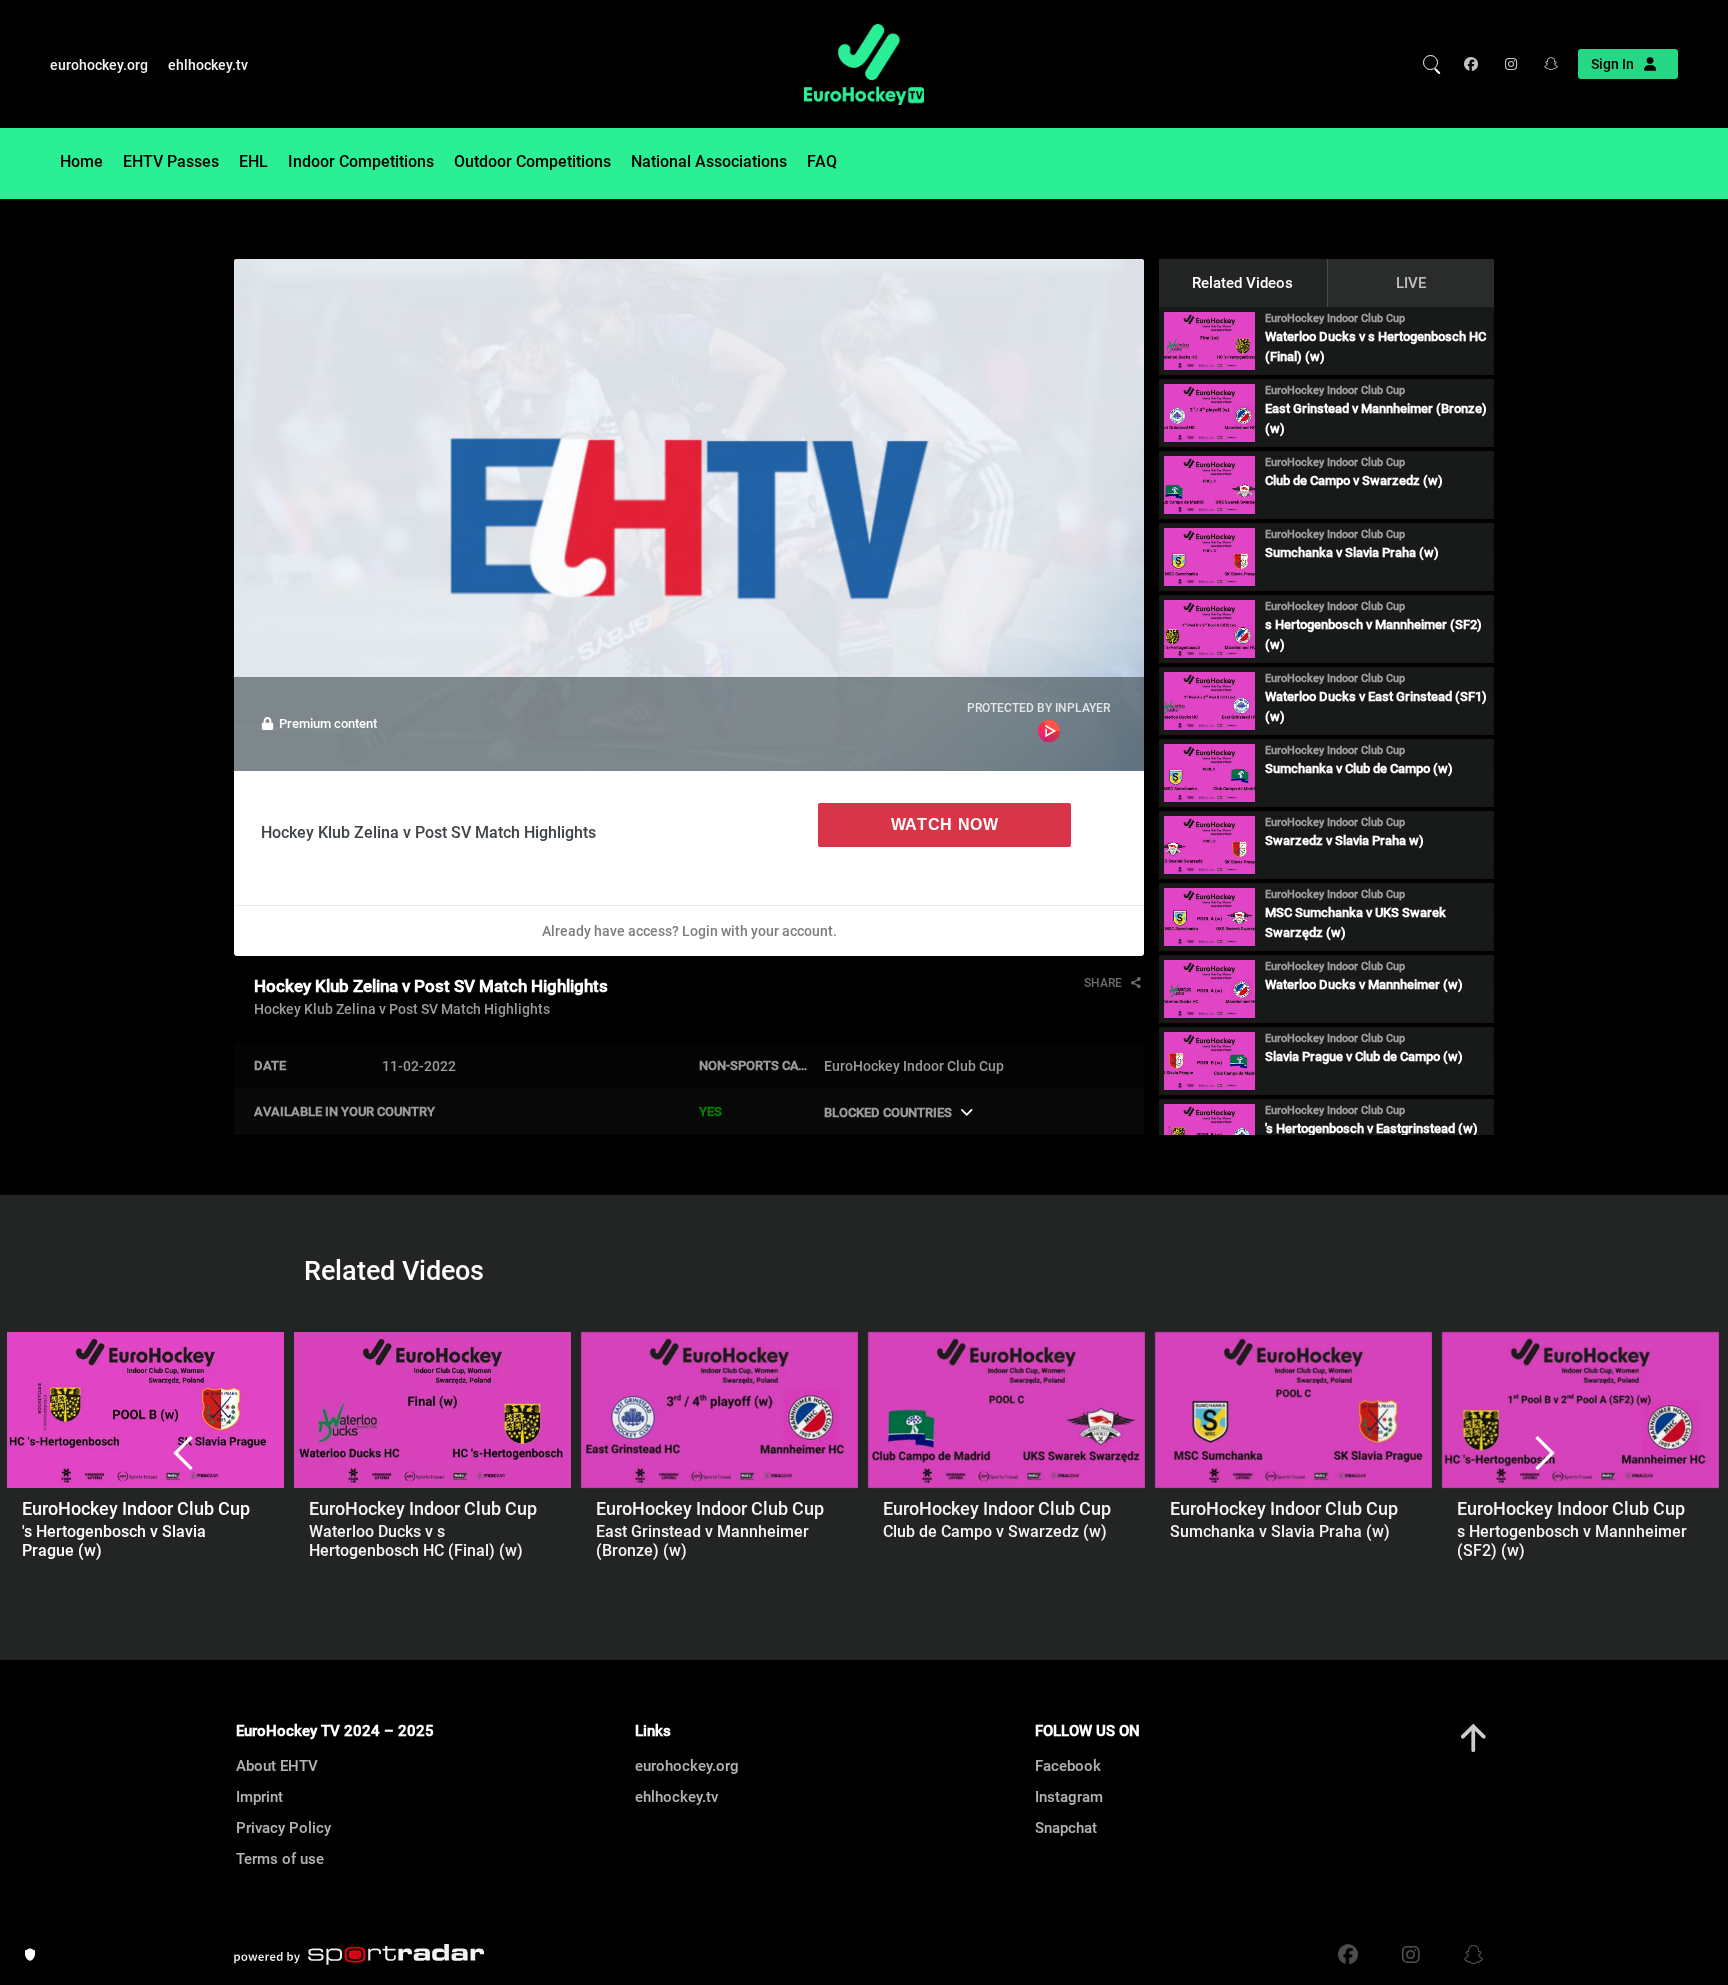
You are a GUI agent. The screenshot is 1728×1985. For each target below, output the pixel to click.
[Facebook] (1475, 64)
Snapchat (1066, 1828)
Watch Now (945, 824)
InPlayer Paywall (1049, 731)
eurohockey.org (99, 65)
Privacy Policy (283, 1828)
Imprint (259, 1797)
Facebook (1068, 1766)
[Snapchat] (1544, 64)
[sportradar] (359, 1955)
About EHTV (277, 1766)
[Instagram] (1509, 64)
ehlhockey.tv (208, 65)
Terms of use (280, 1859)
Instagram (1069, 1797)
